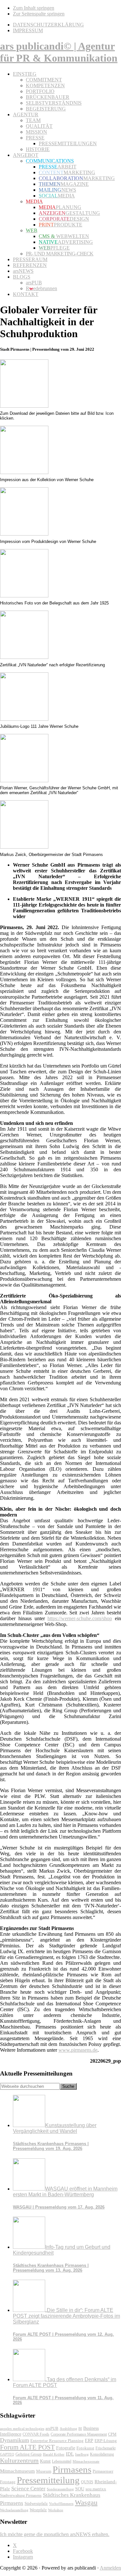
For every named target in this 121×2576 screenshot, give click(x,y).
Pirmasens (72, 2469)
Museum (44, 2471)
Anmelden (110, 2568)
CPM (112, 2434)
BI (80, 2429)
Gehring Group (29, 2454)
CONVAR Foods (36, 2434)
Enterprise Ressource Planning (57, 2441)
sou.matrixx (96, 2489)
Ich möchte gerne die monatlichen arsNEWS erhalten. (55, 2534)
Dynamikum (15, 2440)
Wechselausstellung (14, 2510)
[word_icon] (24, 406)
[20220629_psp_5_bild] (24, 719)
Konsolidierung (102, 2454)
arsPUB (52, 2428)
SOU (80, 2489)
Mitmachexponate (86, 2461)
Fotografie (66, 2448)
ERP (89, 2441)
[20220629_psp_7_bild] (24, 847)
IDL (70, 2454)
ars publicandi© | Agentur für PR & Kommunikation (59, 52)
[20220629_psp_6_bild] (24, 780)
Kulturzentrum (19, 2460)
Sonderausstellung (60, 2489)
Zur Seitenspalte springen (39, 14)
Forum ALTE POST (27, 2447)
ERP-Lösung (106, 2441)
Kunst (45, 2461)
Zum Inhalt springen (34, 8)
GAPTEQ (7, 2454)
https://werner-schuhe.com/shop (80, 1618)
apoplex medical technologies (22, 2429)
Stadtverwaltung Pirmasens (21, 2496)
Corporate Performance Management (79, 2434)
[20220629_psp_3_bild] (24, 596)
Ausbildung (68, 2429)
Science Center (28, 2489)
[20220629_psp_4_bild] (24, 657)
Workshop (56, 2510)
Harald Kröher (54, 2454)
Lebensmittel (62, 2461)
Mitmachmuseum (17, 2471)
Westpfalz (38, 2510)
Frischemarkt (106, 2448)
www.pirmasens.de (78, 2050)
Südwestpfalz (36, 2504)
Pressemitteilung (48, 2480)
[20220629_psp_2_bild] (24, 534)
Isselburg (82, 2454)
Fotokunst (85, 2448)
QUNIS (87, 2482)
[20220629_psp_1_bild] (24, 472)
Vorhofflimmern (61, 2504)
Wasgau (86, 2502)
